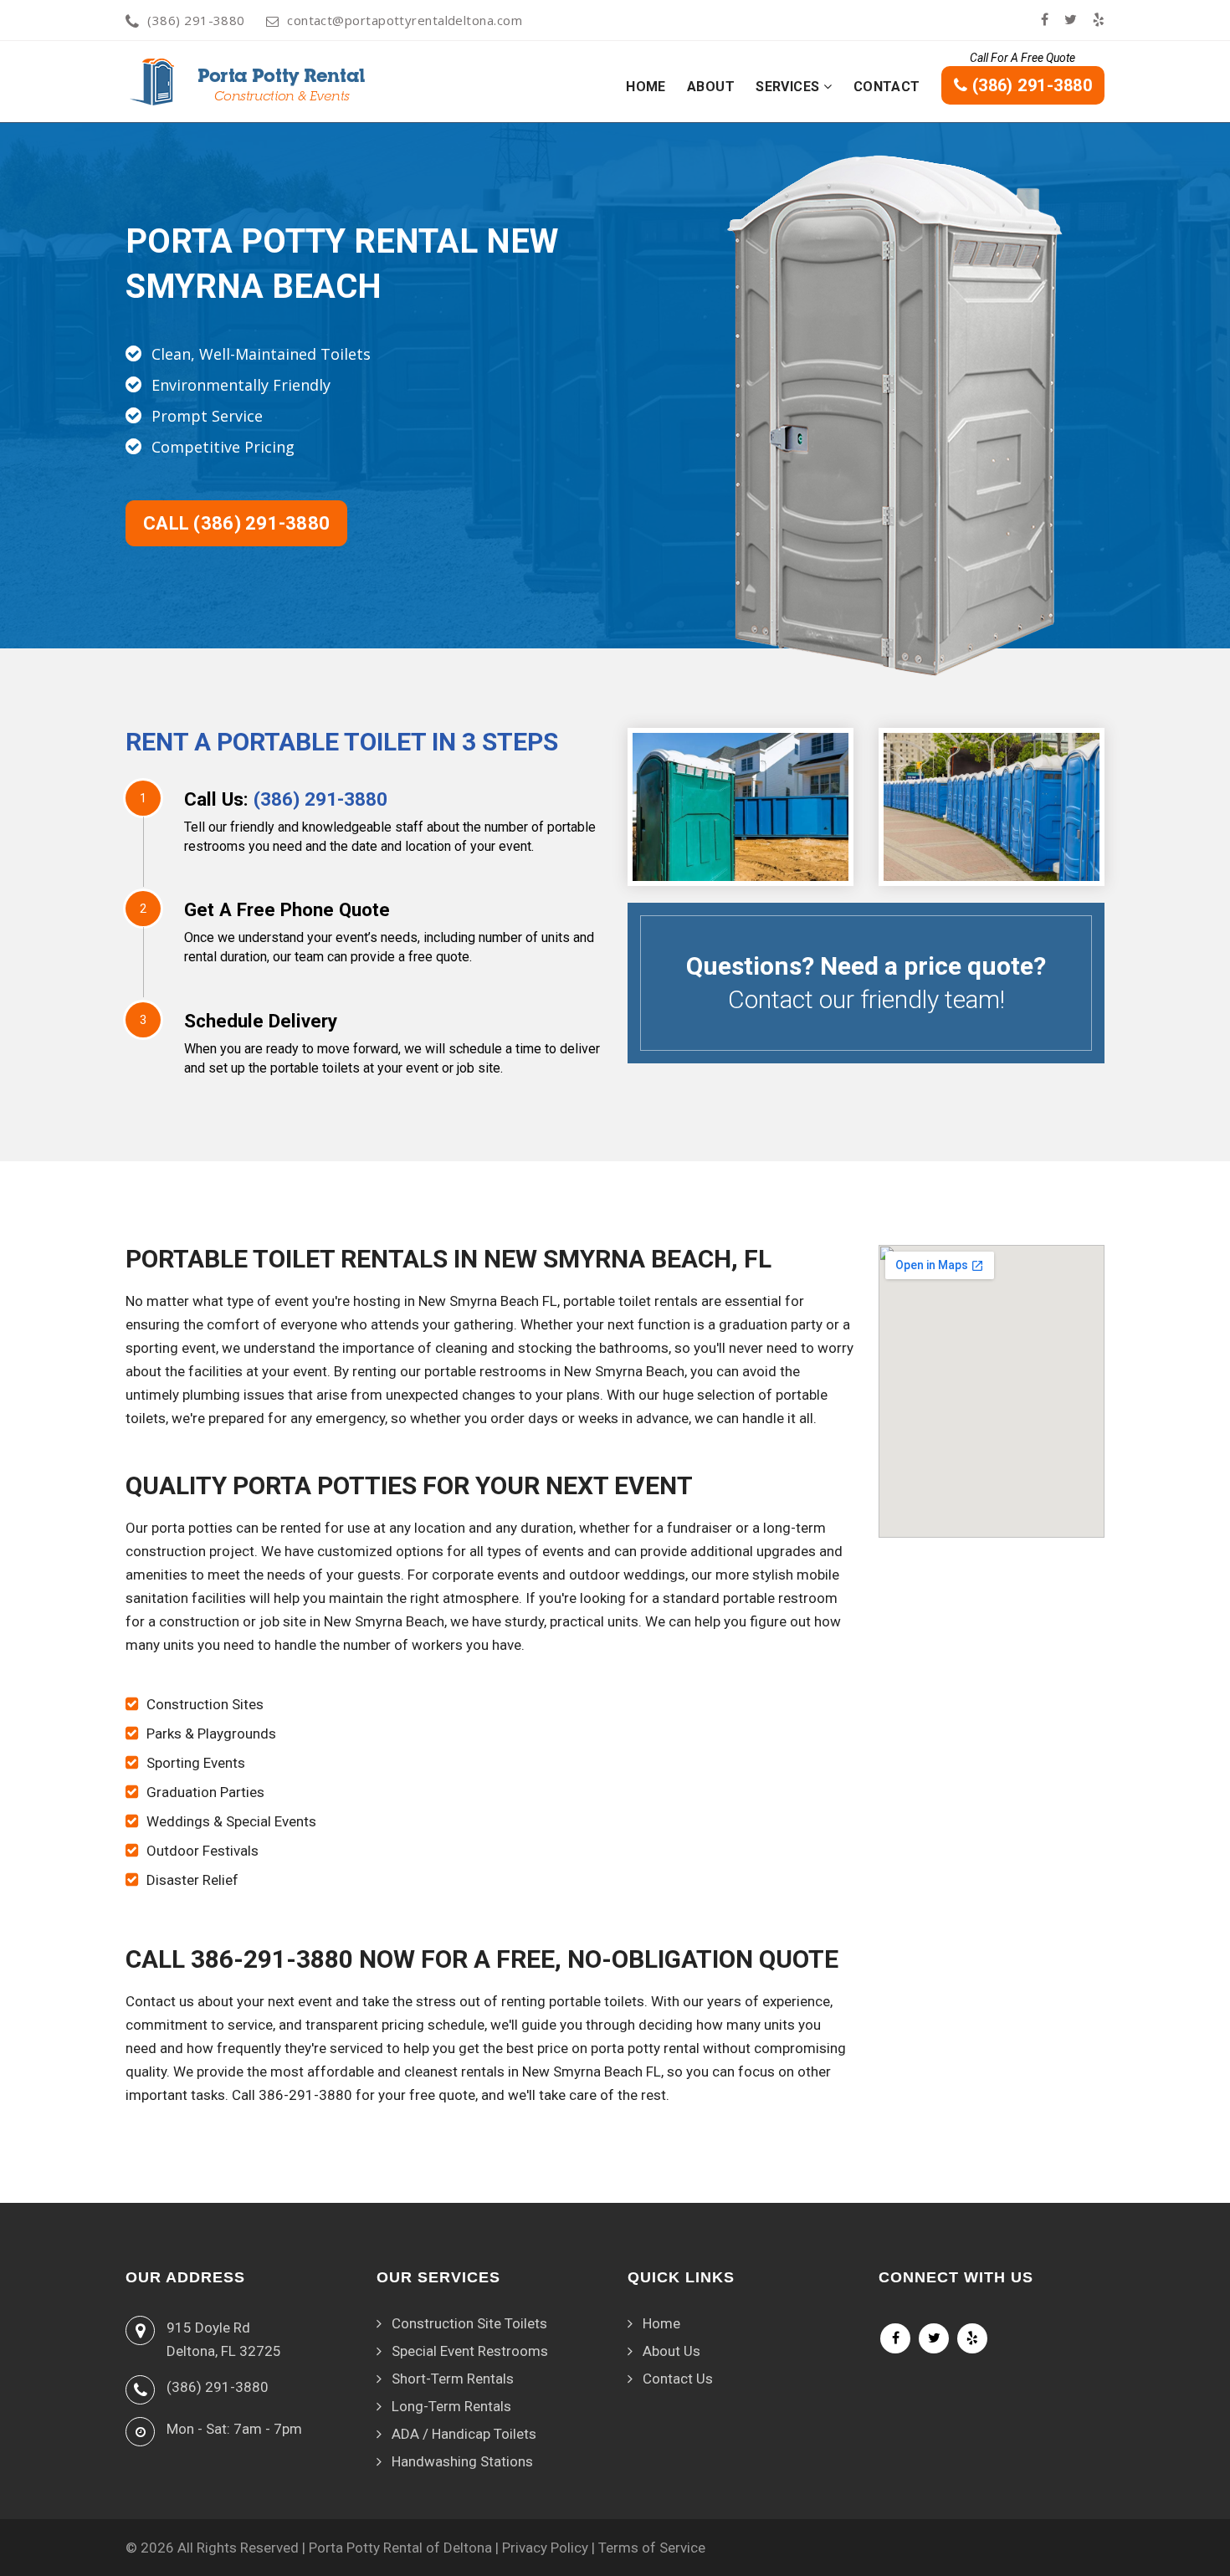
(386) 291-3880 (196, 20)
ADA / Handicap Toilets (464, 2434)
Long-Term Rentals (451, 2406)
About (711, 87)
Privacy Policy (545, 2548)
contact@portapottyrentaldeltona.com (405, 20)
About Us (671, 2351)
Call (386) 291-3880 (236, 523)
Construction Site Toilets (469, 2323)
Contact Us (678, 2379)
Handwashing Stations (462, 2461)
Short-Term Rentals (453, 2379)
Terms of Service (652, 2548)
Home (646, 87)
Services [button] (789, 87)
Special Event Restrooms (470, 2351)
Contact (887, 87)
